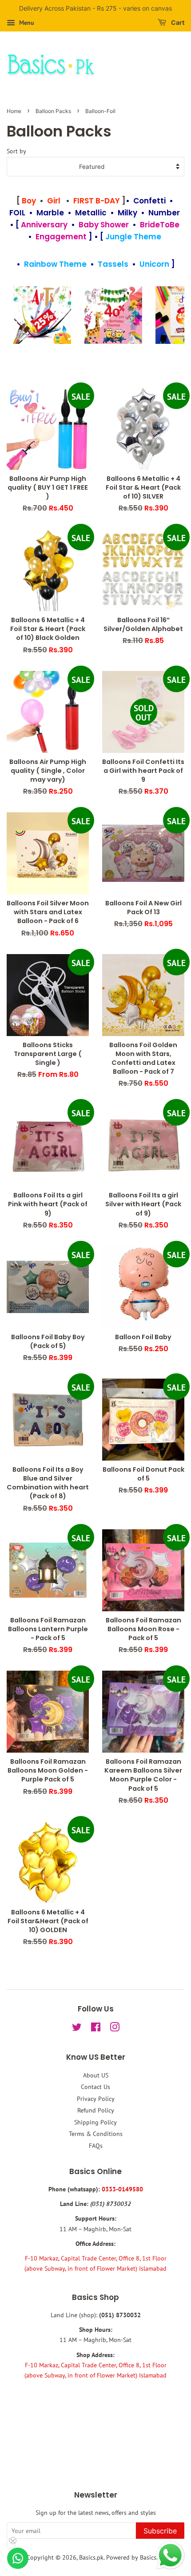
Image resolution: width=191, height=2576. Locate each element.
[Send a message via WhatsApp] (170, 2555)
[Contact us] (18, 2558)
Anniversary (44, 225)
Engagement (61, 237)
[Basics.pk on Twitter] (77, 2029)
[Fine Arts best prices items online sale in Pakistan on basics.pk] (42, 315)
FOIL (17, 213)
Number (164, 213)
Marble (50, 213)
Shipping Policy (95, 2122)
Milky (127, 213)
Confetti (149, 201)
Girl (54, 201)
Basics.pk (91, 2557)
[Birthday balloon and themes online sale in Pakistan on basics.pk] (113, 315)
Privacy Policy (96, 2099)
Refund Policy (96, 2110)
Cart (177, 22)
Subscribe (160, 2531)
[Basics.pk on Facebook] (96, 2029)
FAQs (96, 2146)
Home (14, 111)
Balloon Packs (53, 111)
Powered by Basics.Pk (135, 2557)
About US (96, 2075)
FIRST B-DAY (97, 201)
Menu (26, 23)
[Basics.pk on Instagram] (115, 2029)
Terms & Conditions (96, 2134)
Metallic (91, 213)
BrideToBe (160, 225)
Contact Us (95, 2087)
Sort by (16, 151)
